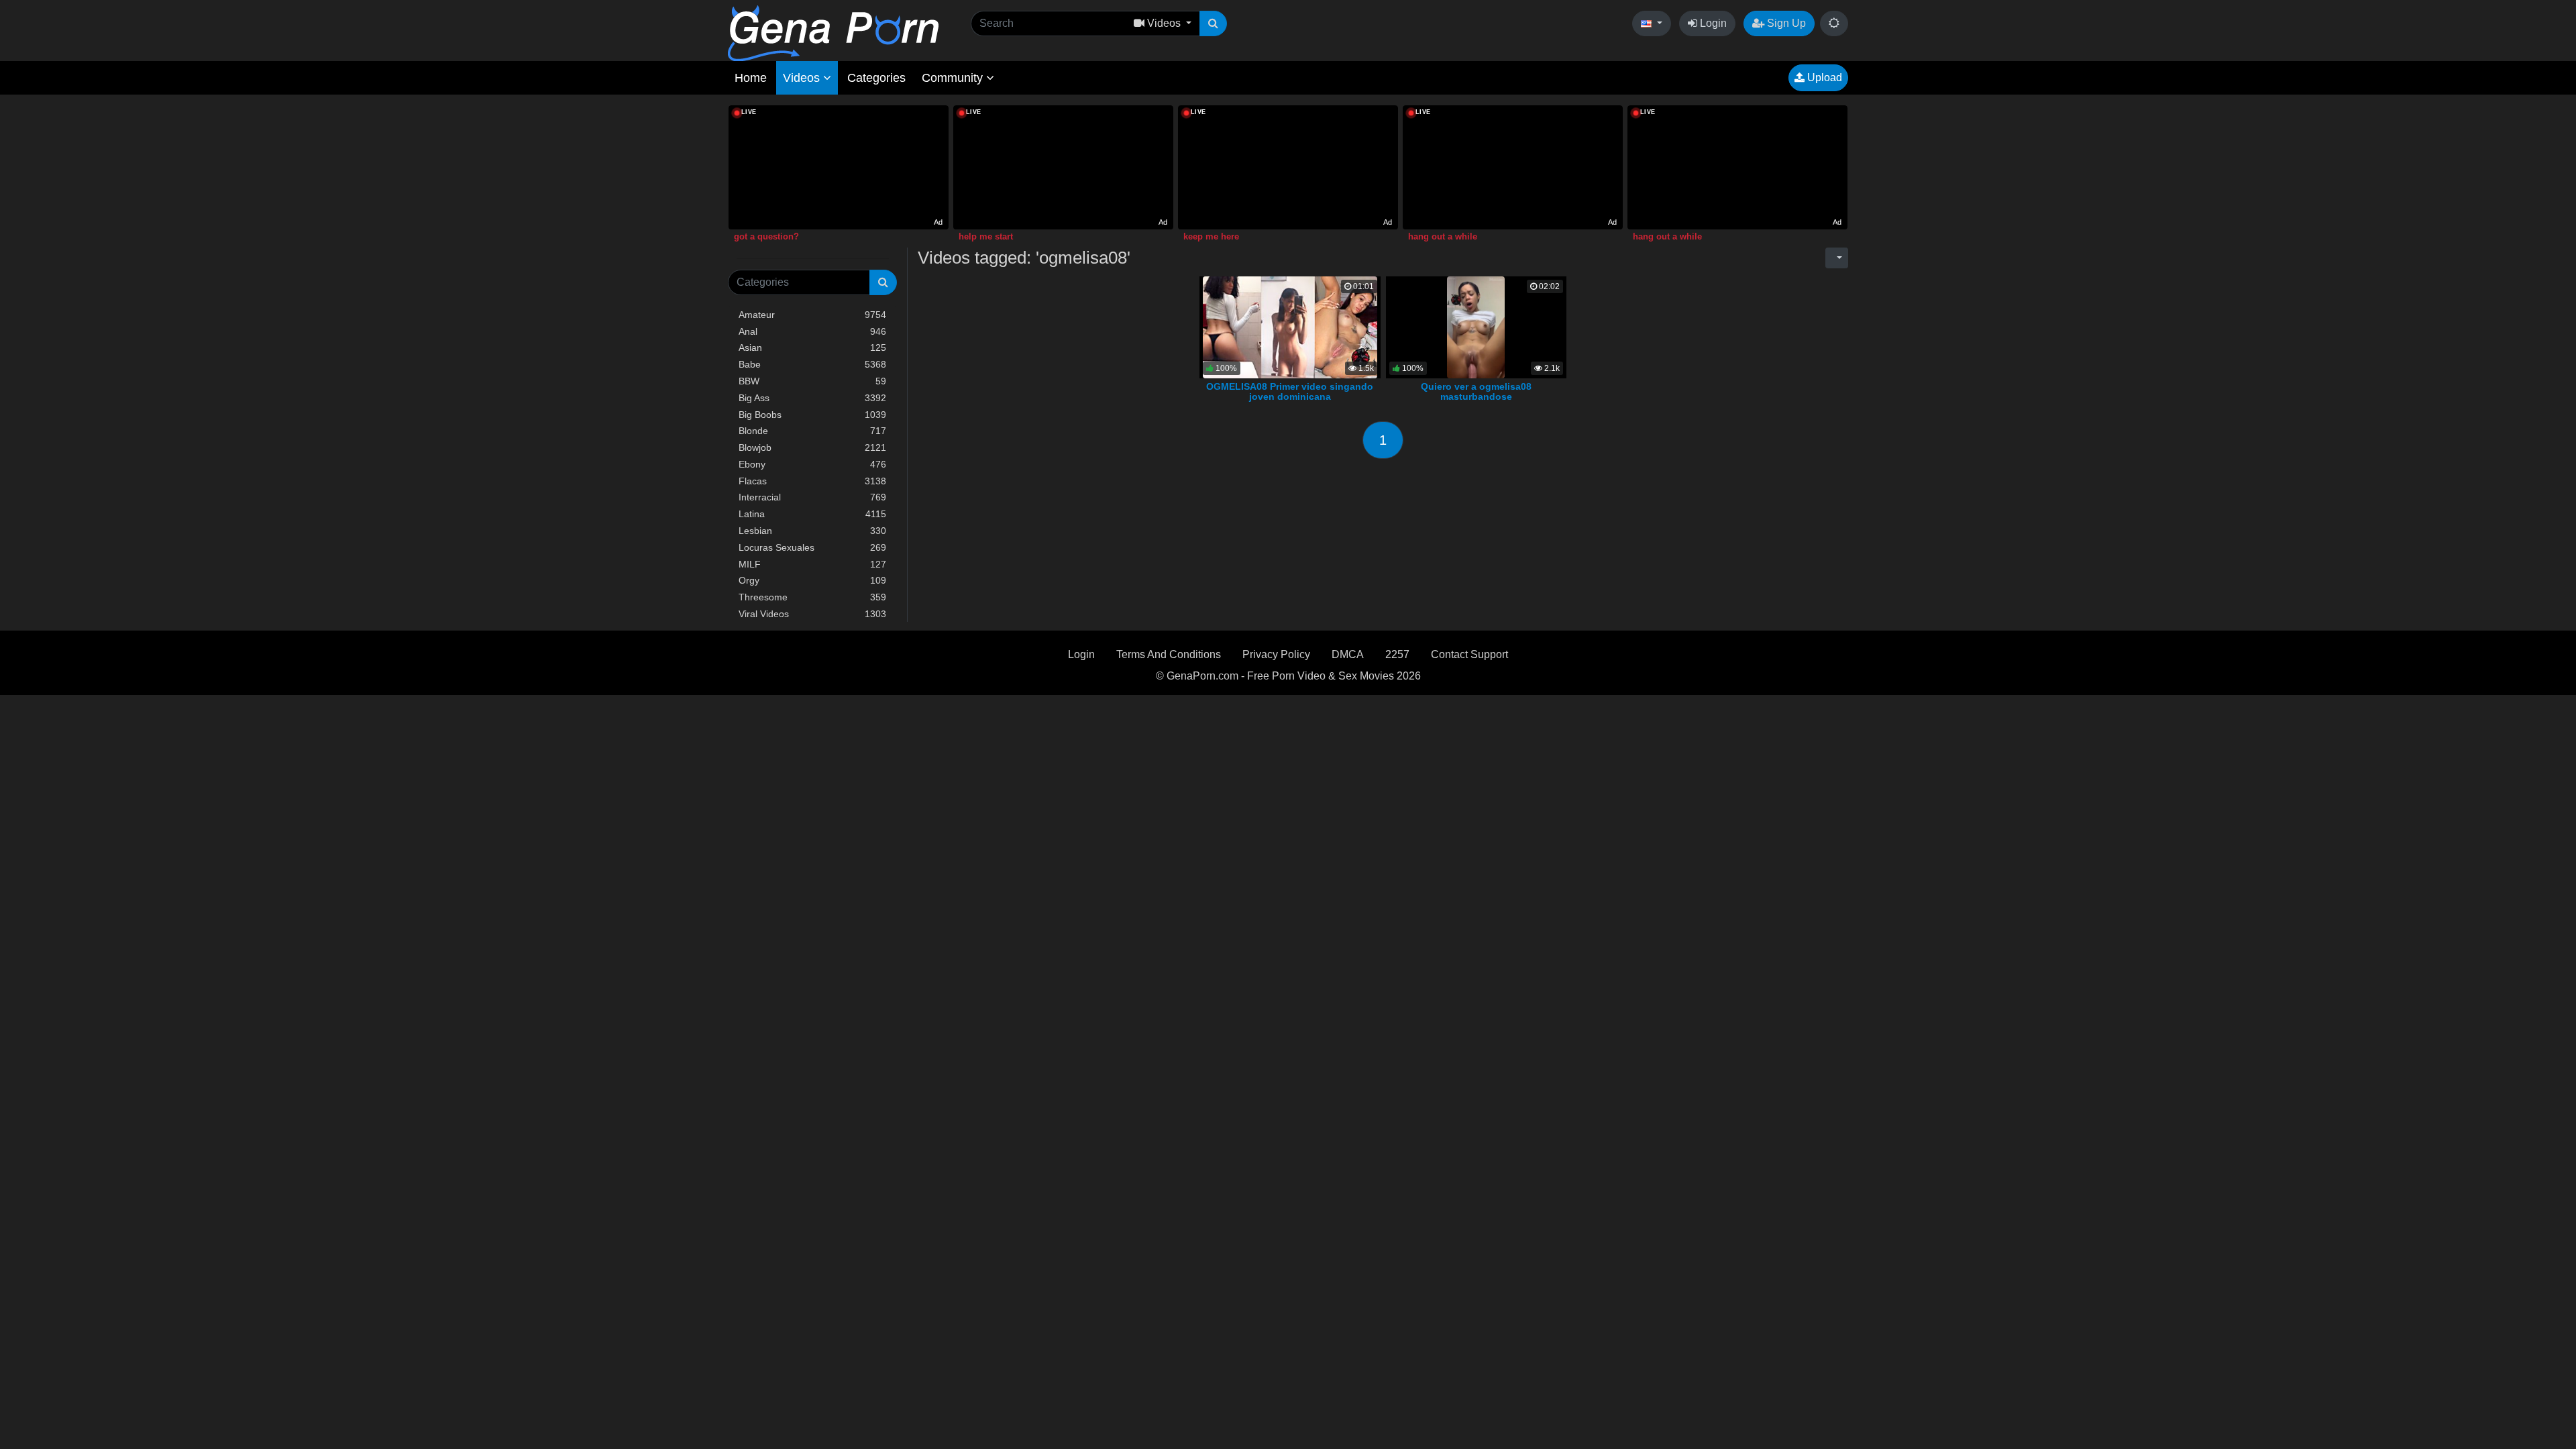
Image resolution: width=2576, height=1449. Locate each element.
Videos (803, 78)
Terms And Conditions (1169, 654)
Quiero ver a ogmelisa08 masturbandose (1476, 392)
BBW (812, 381)
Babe (812, 364)
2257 (1397, 654)
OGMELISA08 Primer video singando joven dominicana (1290, 392)
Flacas (812, 481)
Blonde (812, 431)
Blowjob (812, 447)
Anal (812, 331)
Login (1712, 23)
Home (751, 78)
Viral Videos (812, 614)
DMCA (1348, 654)
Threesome (812, 597)
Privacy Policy (1276, 654)
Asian (812, 347)
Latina (812, 514)
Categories (876, 78)
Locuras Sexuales (812, 547)
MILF (812, 564)
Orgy (812, 580)
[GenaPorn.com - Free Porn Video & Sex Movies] (833, 33)
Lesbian (812, 531)
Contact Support (1469, 654)
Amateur (812, 315)
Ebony (812, 464)
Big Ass (812, 398)
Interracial (812, 497)
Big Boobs (812, 415)
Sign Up (1785, 23)
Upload (1823, 77)
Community (954, 78)
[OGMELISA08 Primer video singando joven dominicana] (1290, 326)
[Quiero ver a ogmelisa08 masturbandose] (1476, 326)
